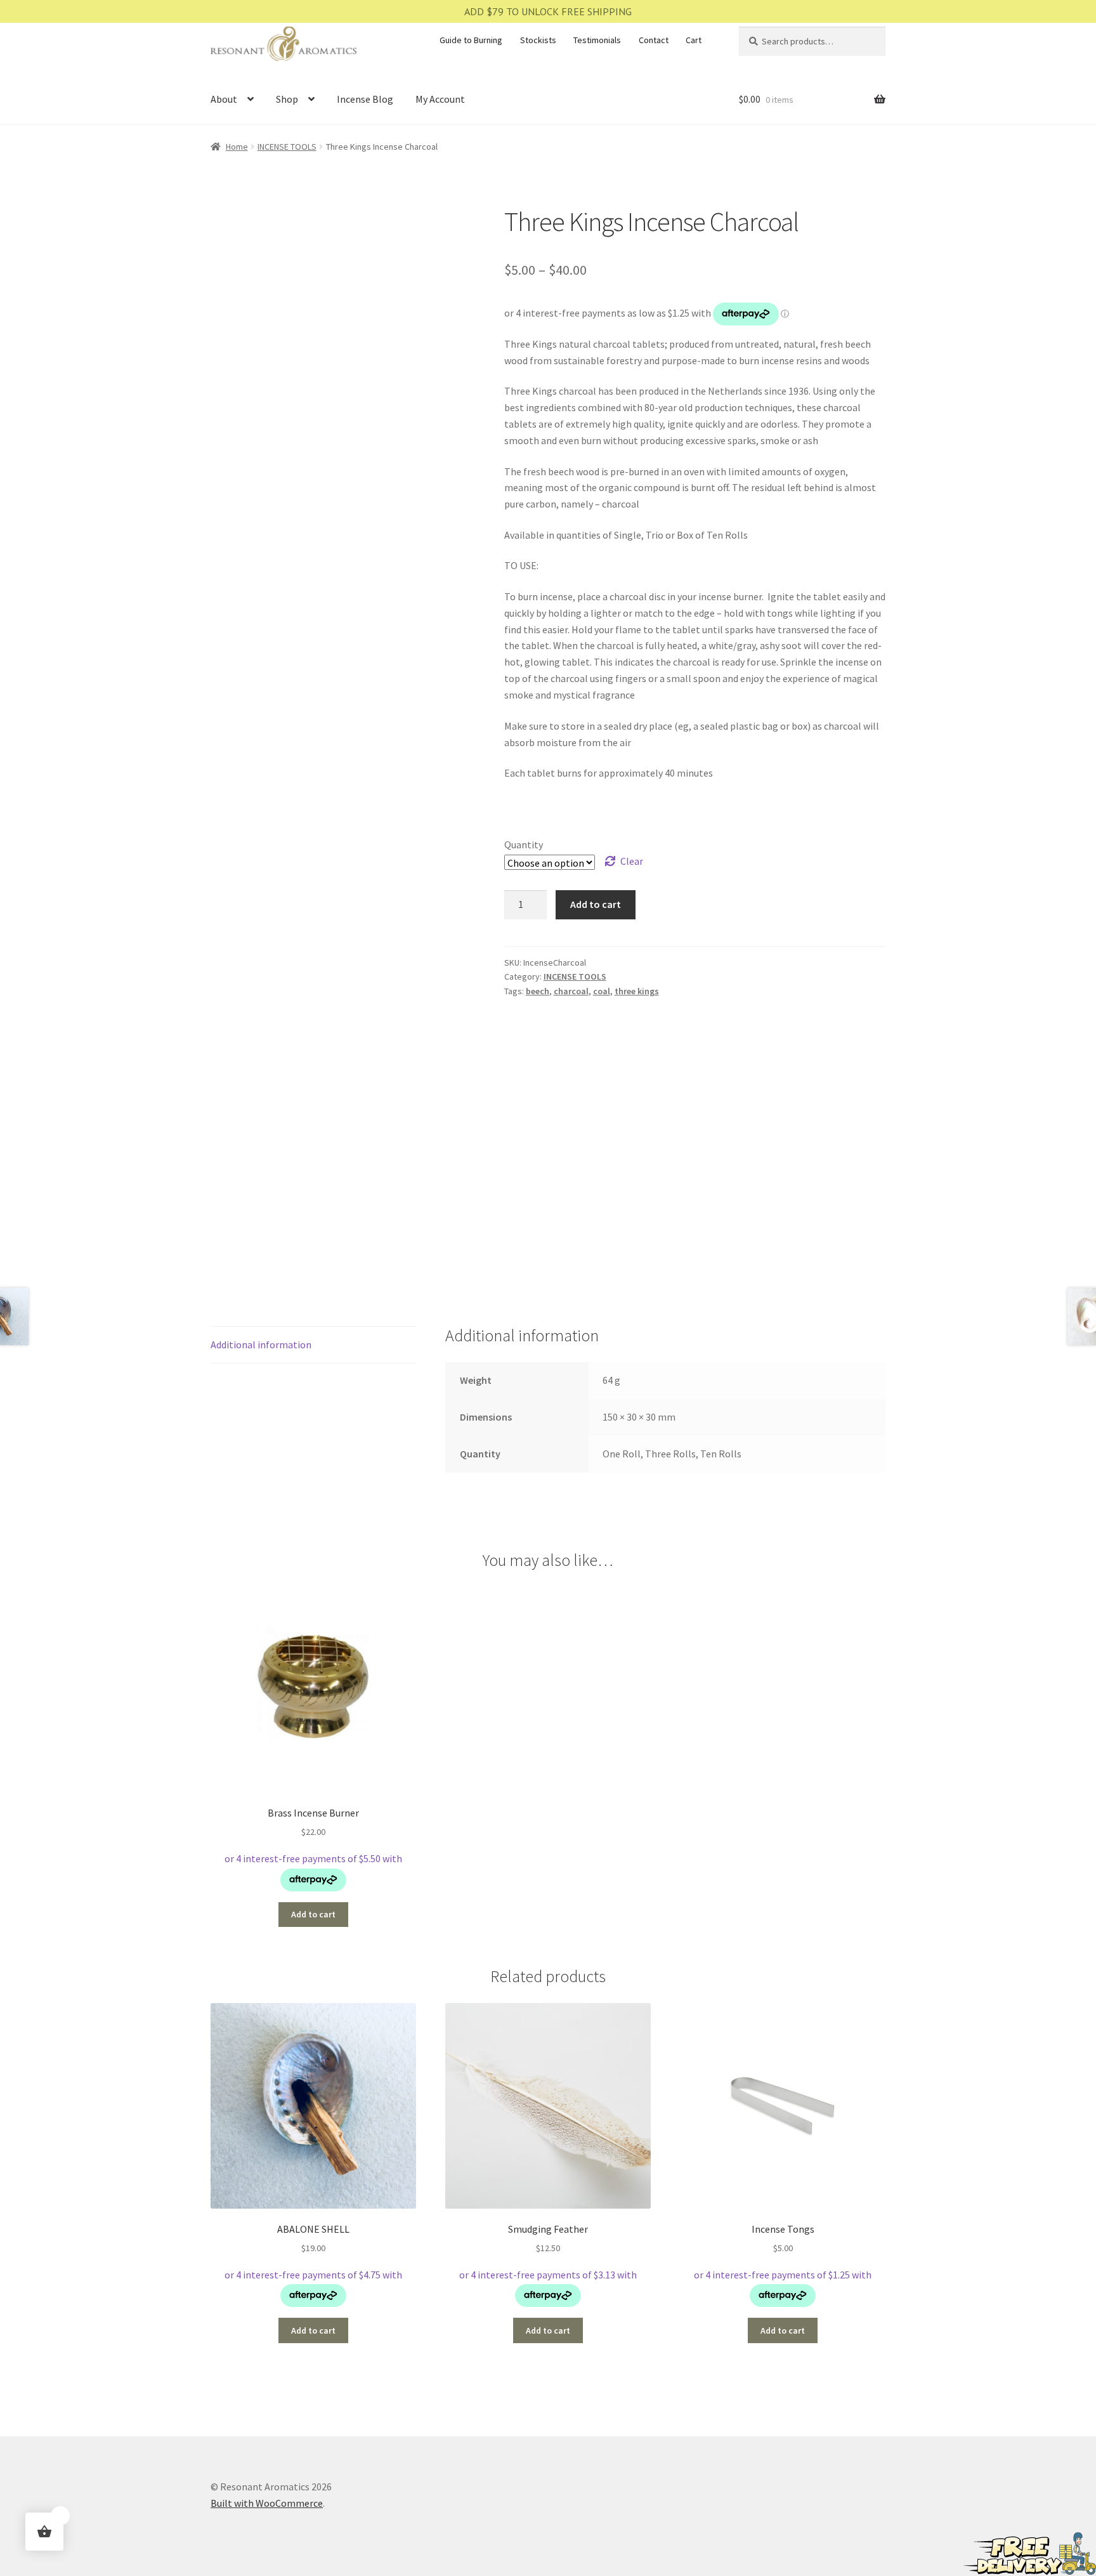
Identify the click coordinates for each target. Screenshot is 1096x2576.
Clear (632, 861)
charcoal (571, 991)
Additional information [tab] (261, 1344)
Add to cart (596, 904)
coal (602, 991)
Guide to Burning (471, 40)
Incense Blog (365, 99)
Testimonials (597, 40)
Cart (694, 40)
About (224, 99)
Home (237, 147)
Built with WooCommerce (267, 2503)
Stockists (538, 40)
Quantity (524, 844)
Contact (654, 40)
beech (538, 991)
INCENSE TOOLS (287, 147)
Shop (287, 99)
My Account (440, 99)
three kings (637, 991)
